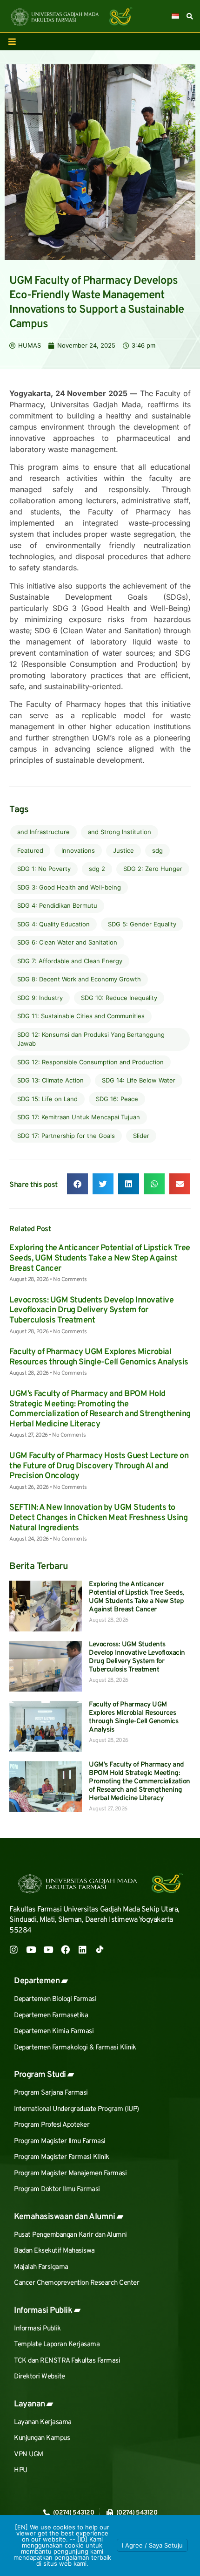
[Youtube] (31, 1949)
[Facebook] (65, 1949)
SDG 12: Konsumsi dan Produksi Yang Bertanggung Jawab (91, 1039)
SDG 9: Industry (40, 998)
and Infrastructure (43, 832)
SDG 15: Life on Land (47, 1099)
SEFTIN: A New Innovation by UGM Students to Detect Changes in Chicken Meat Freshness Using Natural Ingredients (98, 1518)
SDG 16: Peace (117, 1099)
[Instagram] (14, 1949)
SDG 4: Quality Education (53, 924)
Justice (123, 850)
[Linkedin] (83, 1949)
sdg (157, 850)
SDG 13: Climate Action (50, 1080)
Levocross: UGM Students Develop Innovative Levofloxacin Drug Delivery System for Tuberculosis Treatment (91, 1310)
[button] (77, 1184)
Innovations (78, 850)
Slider (141, 1136)
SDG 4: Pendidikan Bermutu (57, 905)
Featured (30, 850)
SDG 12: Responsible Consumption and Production (90, 1062)
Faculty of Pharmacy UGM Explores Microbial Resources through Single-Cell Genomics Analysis (99, 1357)
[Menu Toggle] (12, 41)
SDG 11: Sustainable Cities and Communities (81, 1016)
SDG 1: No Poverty (44, 869)
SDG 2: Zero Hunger (153, 869)
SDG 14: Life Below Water (139, 1080)
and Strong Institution (120, 832)
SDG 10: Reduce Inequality (119, 998)
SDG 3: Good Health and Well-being (69, 887)
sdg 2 (97, 869)
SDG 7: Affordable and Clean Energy (70, 961)
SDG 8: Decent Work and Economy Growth (79, 979)
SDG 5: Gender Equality (142, 924)
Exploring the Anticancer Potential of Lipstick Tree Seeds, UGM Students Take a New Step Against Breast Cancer (100, 1258)
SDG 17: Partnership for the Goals (66, 1136)
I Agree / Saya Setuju (152, 2545)
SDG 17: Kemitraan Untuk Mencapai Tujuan (79, 1117)
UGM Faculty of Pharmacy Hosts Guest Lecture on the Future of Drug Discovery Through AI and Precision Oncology (99, 1466)
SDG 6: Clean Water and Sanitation (67, 942)
